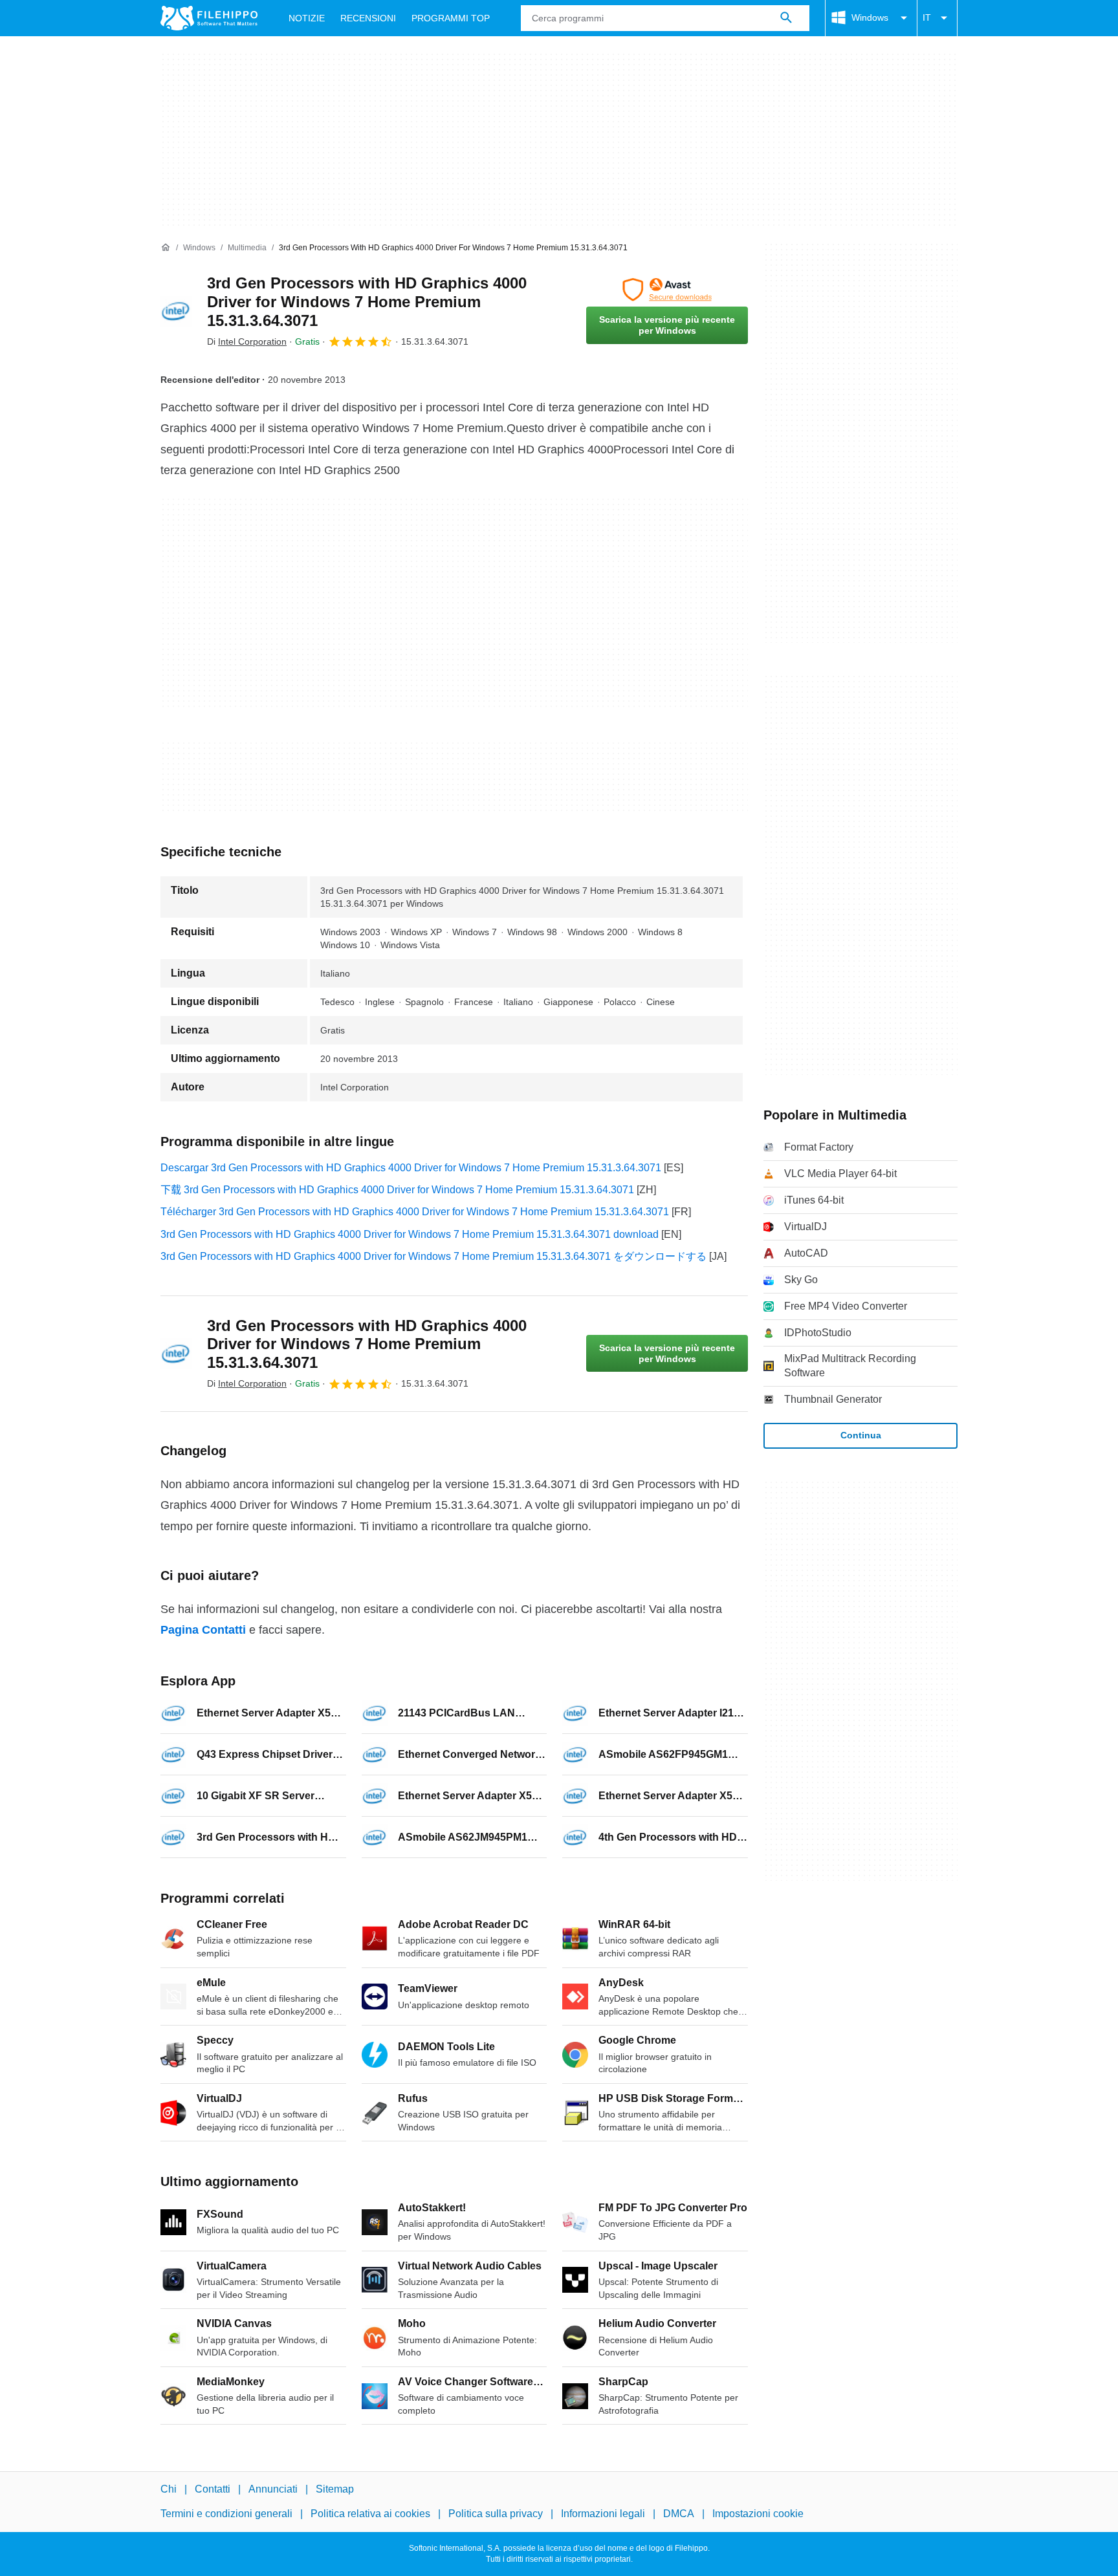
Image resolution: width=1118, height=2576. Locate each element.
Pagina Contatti (203, 1630)
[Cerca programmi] (786, 18)
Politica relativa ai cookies (370, 2514)
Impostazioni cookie (758, 2514)
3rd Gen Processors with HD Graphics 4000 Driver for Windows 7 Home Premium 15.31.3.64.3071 (367, 302)
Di (247, 341)
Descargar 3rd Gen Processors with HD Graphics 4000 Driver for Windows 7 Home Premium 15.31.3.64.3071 (411, 1168)
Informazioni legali (603, 2514)
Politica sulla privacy (496, 2514)
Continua (861, 1435)
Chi (169, 2489)
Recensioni (368, 18)
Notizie (307, 18)
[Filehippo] (209, 18)
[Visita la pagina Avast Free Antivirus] (667, 290)
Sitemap (335, 2489)
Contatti (213, 2489)
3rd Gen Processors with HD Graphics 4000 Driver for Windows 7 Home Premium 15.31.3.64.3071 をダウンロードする (433, 1256)
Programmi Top (451, 18)
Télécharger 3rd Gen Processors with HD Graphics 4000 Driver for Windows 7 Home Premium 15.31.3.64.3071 (415, 1212)
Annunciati (273, 2489)
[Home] (166, 248)
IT (927, 17)
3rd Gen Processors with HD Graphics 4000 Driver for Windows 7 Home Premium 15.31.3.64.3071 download (410, 1234)
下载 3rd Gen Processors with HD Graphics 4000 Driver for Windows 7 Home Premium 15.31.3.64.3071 (397, 1190)
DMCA (679, 2514)
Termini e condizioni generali (226, 2514)
